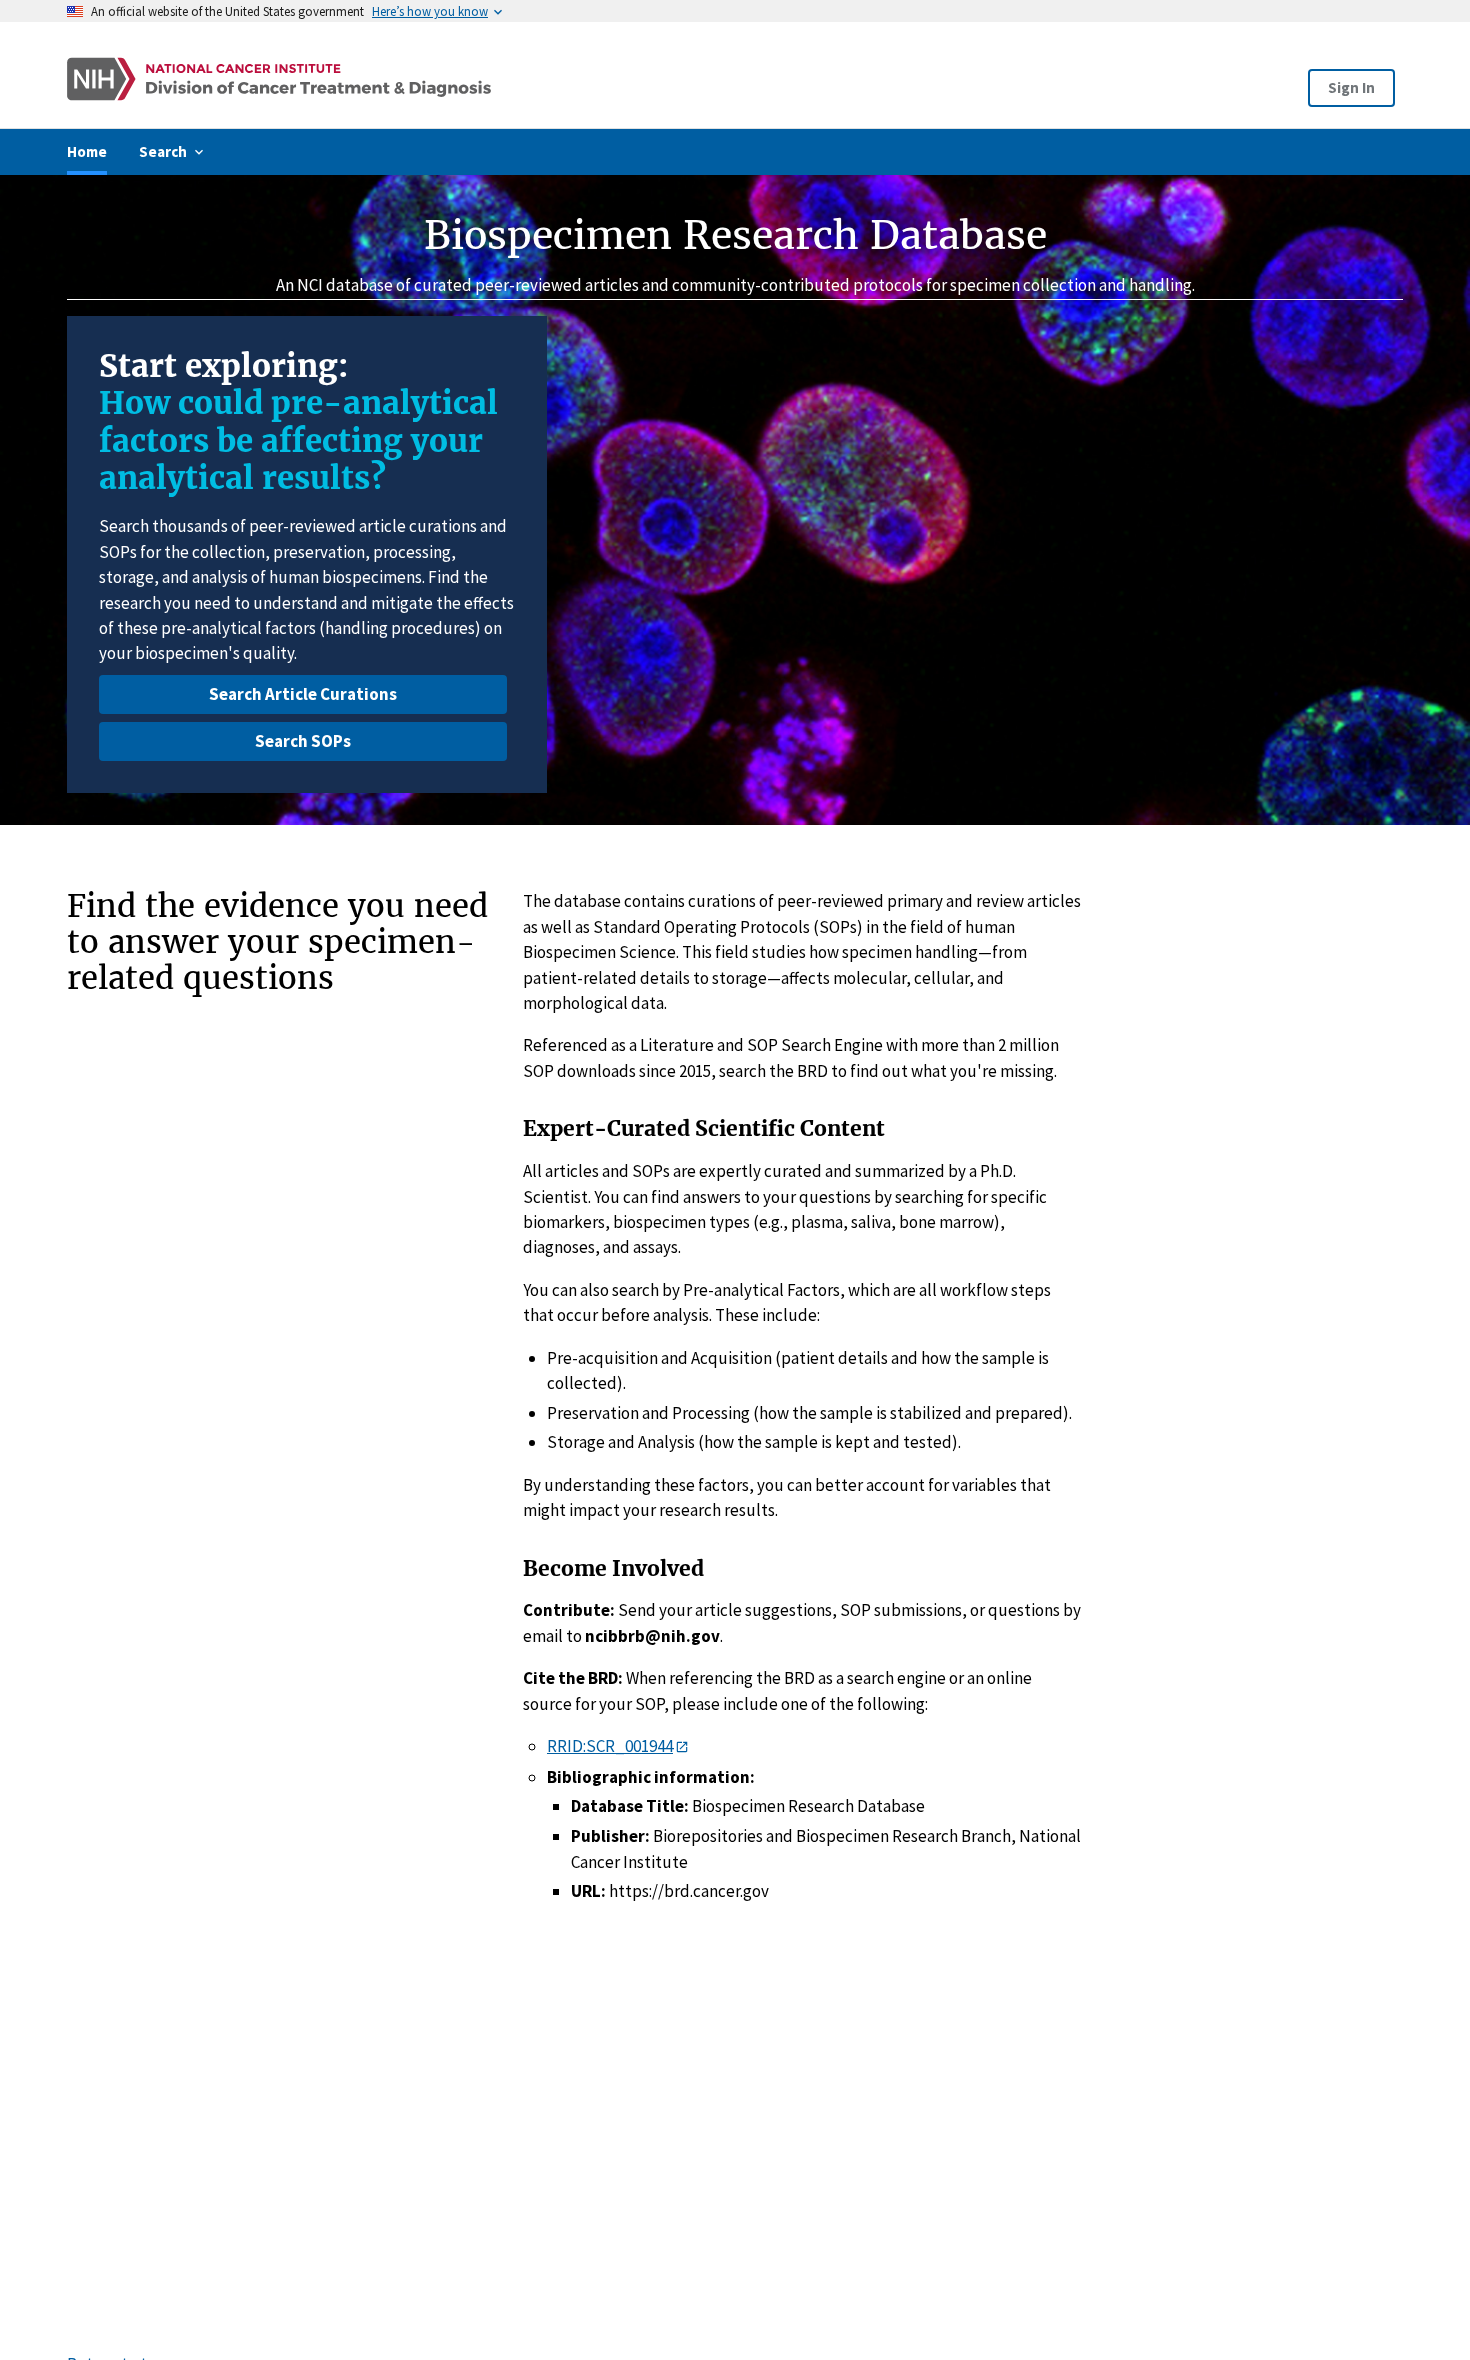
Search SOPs (303, 741)
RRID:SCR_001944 (610, 1746)
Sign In (1351, 87)
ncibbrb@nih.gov (652, 1636)
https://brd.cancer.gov (689, 1891)
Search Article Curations (303, 694)
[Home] (468, 79)
